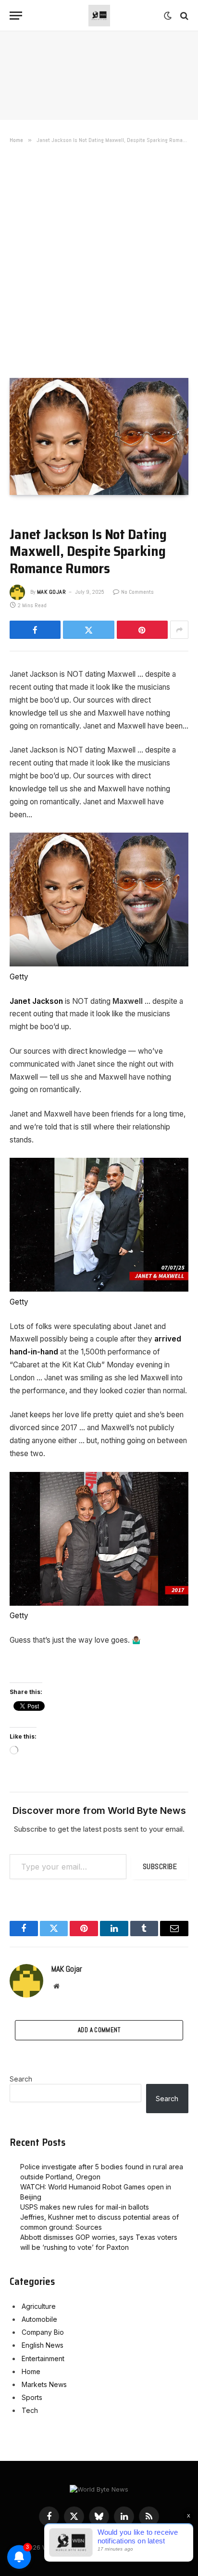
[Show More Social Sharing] (179, 630)
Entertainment (43, 2358)
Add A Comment (99, 2030)
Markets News (44, 2384)
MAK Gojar (51, 592)
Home (31, 2371)
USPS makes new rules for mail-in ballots (85, 2207)
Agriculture (39, 2306)
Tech (30, 2410)
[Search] (183, 16)
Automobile (39, 2319)
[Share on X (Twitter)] (88, 630)
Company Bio (43, 2332)
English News (43, 2345)
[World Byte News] (99, 16)
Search (21, 2079)
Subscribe (160, 1866)
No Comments (137, 592)
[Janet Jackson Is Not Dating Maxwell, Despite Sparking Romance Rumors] (99, 436)
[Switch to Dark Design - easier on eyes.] (168, 16)
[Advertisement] (99, 259)
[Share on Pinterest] (142, 630)
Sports (32, 2397)
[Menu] (16, 16)
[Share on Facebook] (35, 630)
